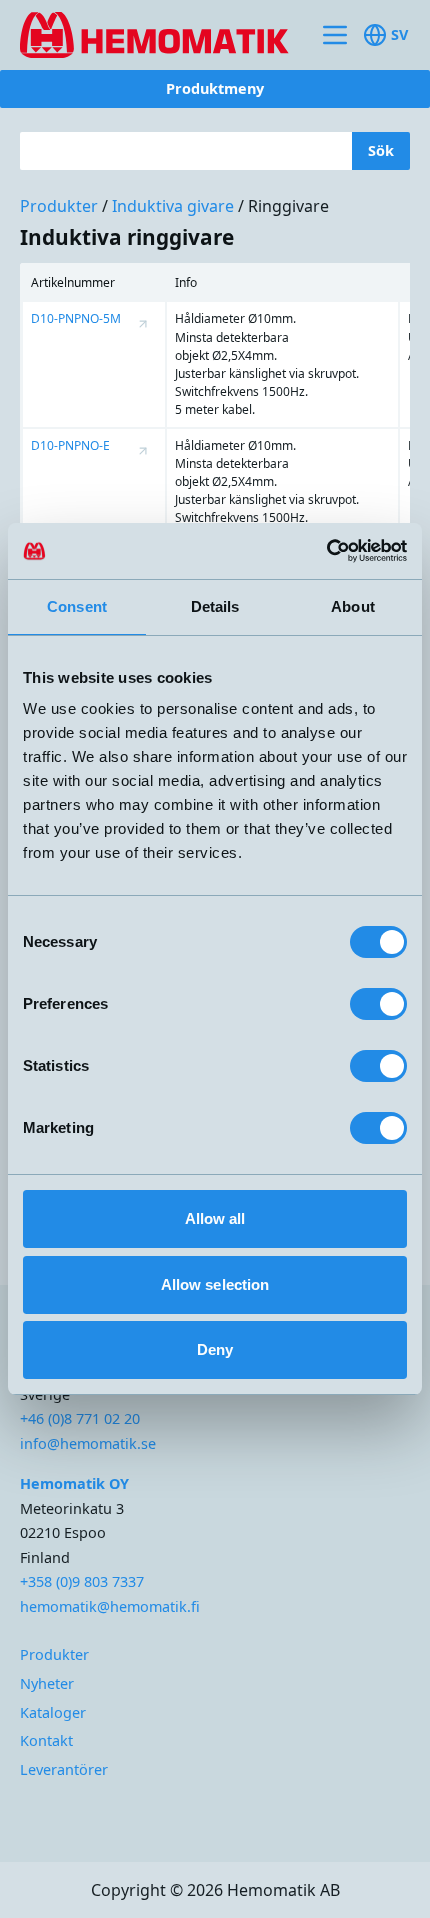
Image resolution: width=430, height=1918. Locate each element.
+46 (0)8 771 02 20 (80, 1418)
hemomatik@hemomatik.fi (110, 1606)
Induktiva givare (173, 206)
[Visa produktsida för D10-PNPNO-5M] (143, 324)
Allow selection (215, 1284)
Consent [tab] (77, 606)
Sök (381, 150)
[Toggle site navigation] (335, 35)
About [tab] (353, 606)
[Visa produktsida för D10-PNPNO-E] (143, 451)
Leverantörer (64, 1769)
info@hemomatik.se (88, 1443)
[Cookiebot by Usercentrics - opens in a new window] (319, 551)
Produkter (59, 206)
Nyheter (47, 1683)
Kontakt (46, 1740)
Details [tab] (215, 606)
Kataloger (53, 1712)
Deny (215, 1349)
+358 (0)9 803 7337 (82, 1581)
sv (399, 34)
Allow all (215, 1218)
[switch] (378, 1004)
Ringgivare (288, 206)
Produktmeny (215, 88)
